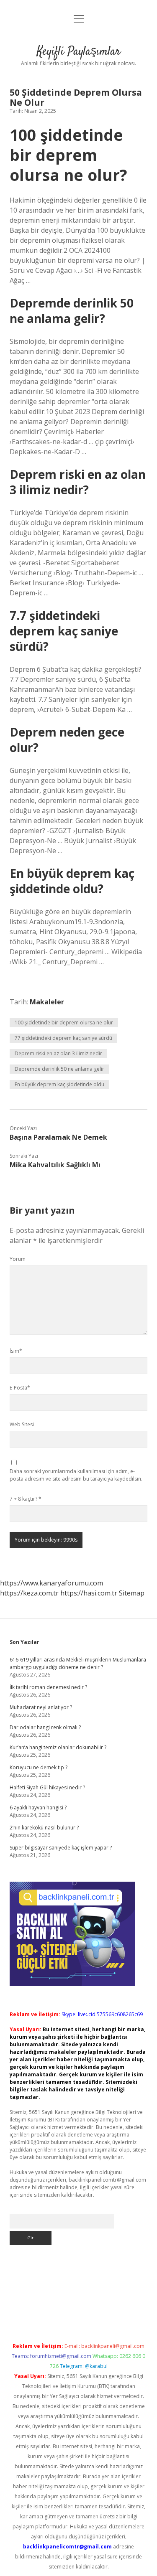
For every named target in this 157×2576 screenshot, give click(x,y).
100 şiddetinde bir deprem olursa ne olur (64, 1023)
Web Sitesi (22, 1424)
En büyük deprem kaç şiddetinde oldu (59, 1084)
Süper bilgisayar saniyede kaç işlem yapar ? (61, 1848)
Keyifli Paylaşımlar (79, 52)
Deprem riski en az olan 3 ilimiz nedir (58, 1053)
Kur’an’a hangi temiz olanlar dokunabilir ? (58, 1747)
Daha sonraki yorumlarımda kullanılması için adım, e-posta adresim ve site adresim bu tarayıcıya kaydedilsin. (76, 1475)
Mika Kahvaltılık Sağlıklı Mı (55, 1165)
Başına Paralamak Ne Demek (58, 1137)
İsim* (16, 1351)
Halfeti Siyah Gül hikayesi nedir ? (47, 1787)
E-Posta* (20, 1388)
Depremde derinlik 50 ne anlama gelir (59, 1069)
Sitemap (132, 1593)
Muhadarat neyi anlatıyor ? (41, 1707)
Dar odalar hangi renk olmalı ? (45, 1727)
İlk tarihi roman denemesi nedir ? (48, 1687)
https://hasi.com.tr (89, 1593)
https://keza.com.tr (29, 1593)
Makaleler (47, 1002)
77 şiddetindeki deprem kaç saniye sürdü (63, 1038)
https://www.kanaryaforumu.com (51, 1583)
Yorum (18, 1259)
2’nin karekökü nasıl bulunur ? (44, 1828)
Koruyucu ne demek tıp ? (39, 1767)
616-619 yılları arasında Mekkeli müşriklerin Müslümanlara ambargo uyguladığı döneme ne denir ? (78, 1663)
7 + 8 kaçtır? (26, 1499)
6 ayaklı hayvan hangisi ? (38, 1808)
